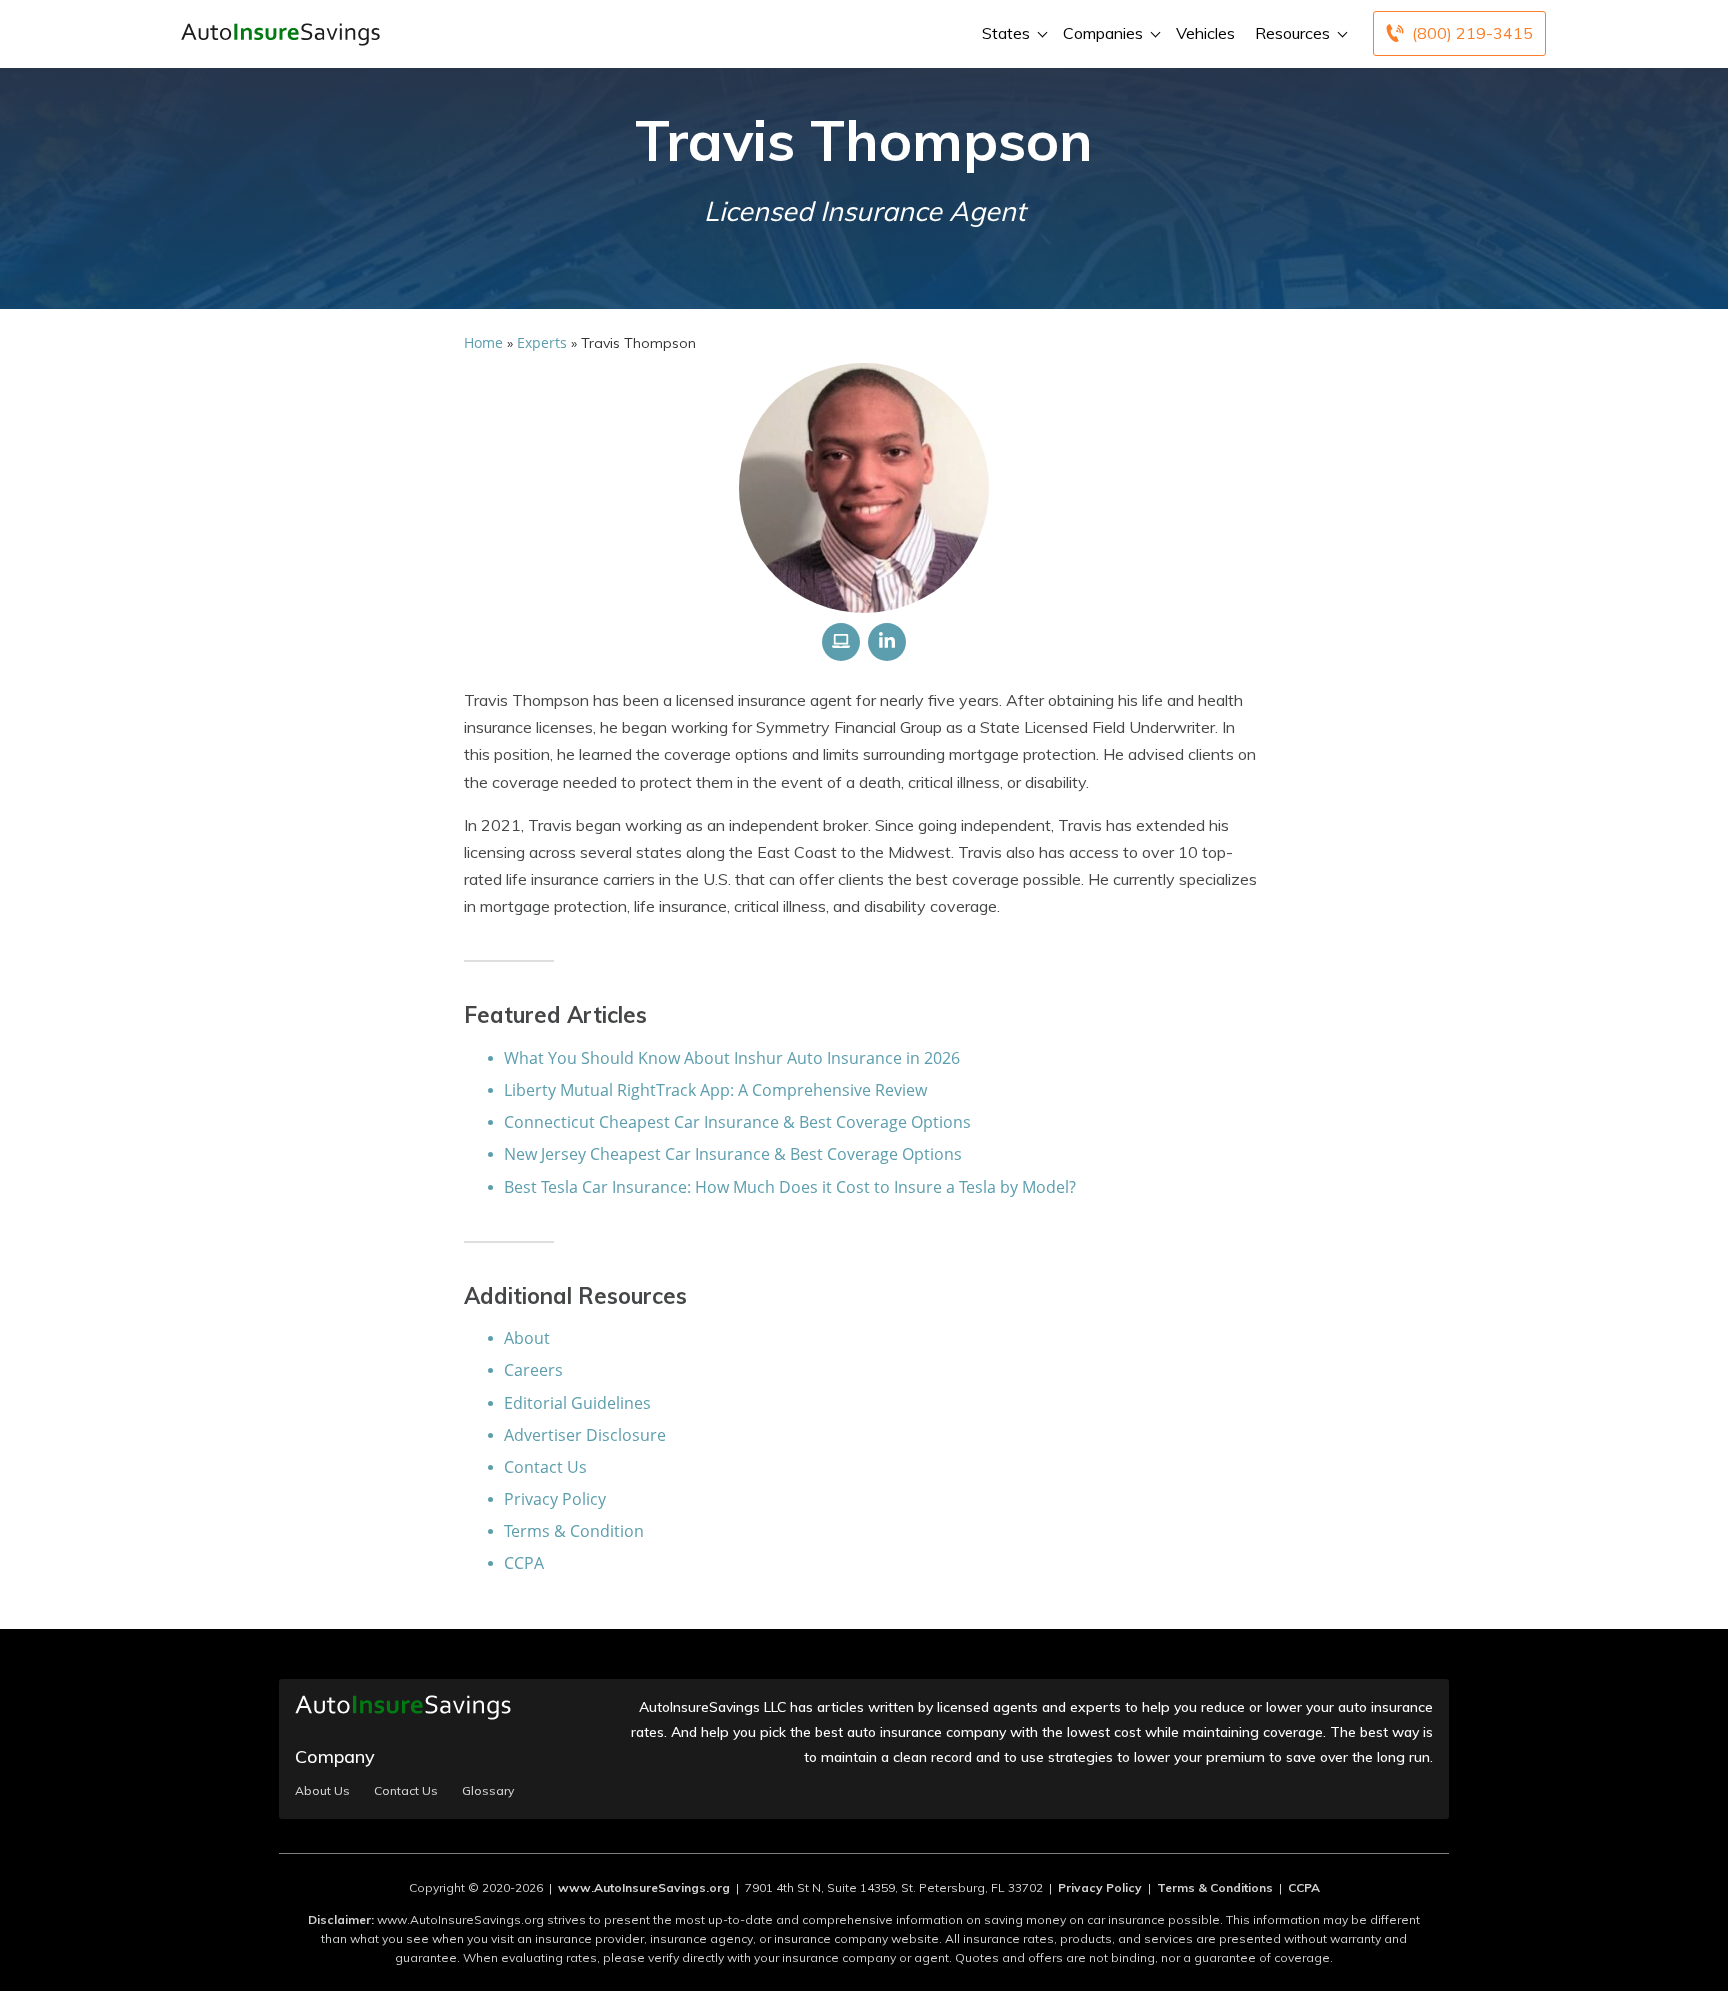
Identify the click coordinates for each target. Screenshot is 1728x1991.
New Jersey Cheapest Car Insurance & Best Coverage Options (733, 1154)
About (527, 1338)
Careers (533, 1370)
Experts (542, 342)
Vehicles (1205, 33)
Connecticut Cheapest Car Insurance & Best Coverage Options (737, 1122)
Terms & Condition (574, 1531)
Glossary (488, 1791)
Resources (1292, 33)
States (1006, 33)
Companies (1103, 33)
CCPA (524, 1563)
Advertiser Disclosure (585, 1435)
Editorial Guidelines (577, 1403)
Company (335, 1756)
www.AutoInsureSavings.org (644, 1887)
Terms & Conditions (1215, 1887)
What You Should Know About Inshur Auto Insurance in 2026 (732, 1058)
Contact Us (545, 1467)
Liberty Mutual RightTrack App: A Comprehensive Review (715, 1090)
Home (483, 342)
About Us (322, 1791)
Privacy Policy (555, 1499)
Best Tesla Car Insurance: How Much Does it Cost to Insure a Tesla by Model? (790, 1187)
